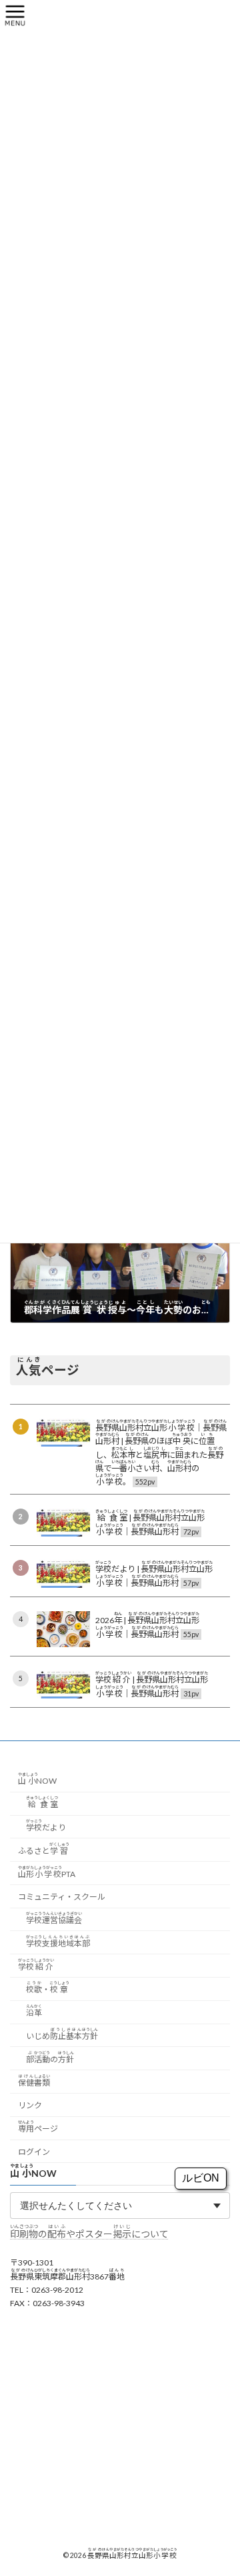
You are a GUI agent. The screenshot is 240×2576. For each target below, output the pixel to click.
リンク (30, 2105)
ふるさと (44, 1848)
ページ (38, 2127)
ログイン (34, 2152)
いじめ (62, 2034)
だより (46, 1825)
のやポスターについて (89, 2234)
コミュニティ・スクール (62, 1897)
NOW (37, 1779)
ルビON (201, 2178)
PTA (47, 1871)
